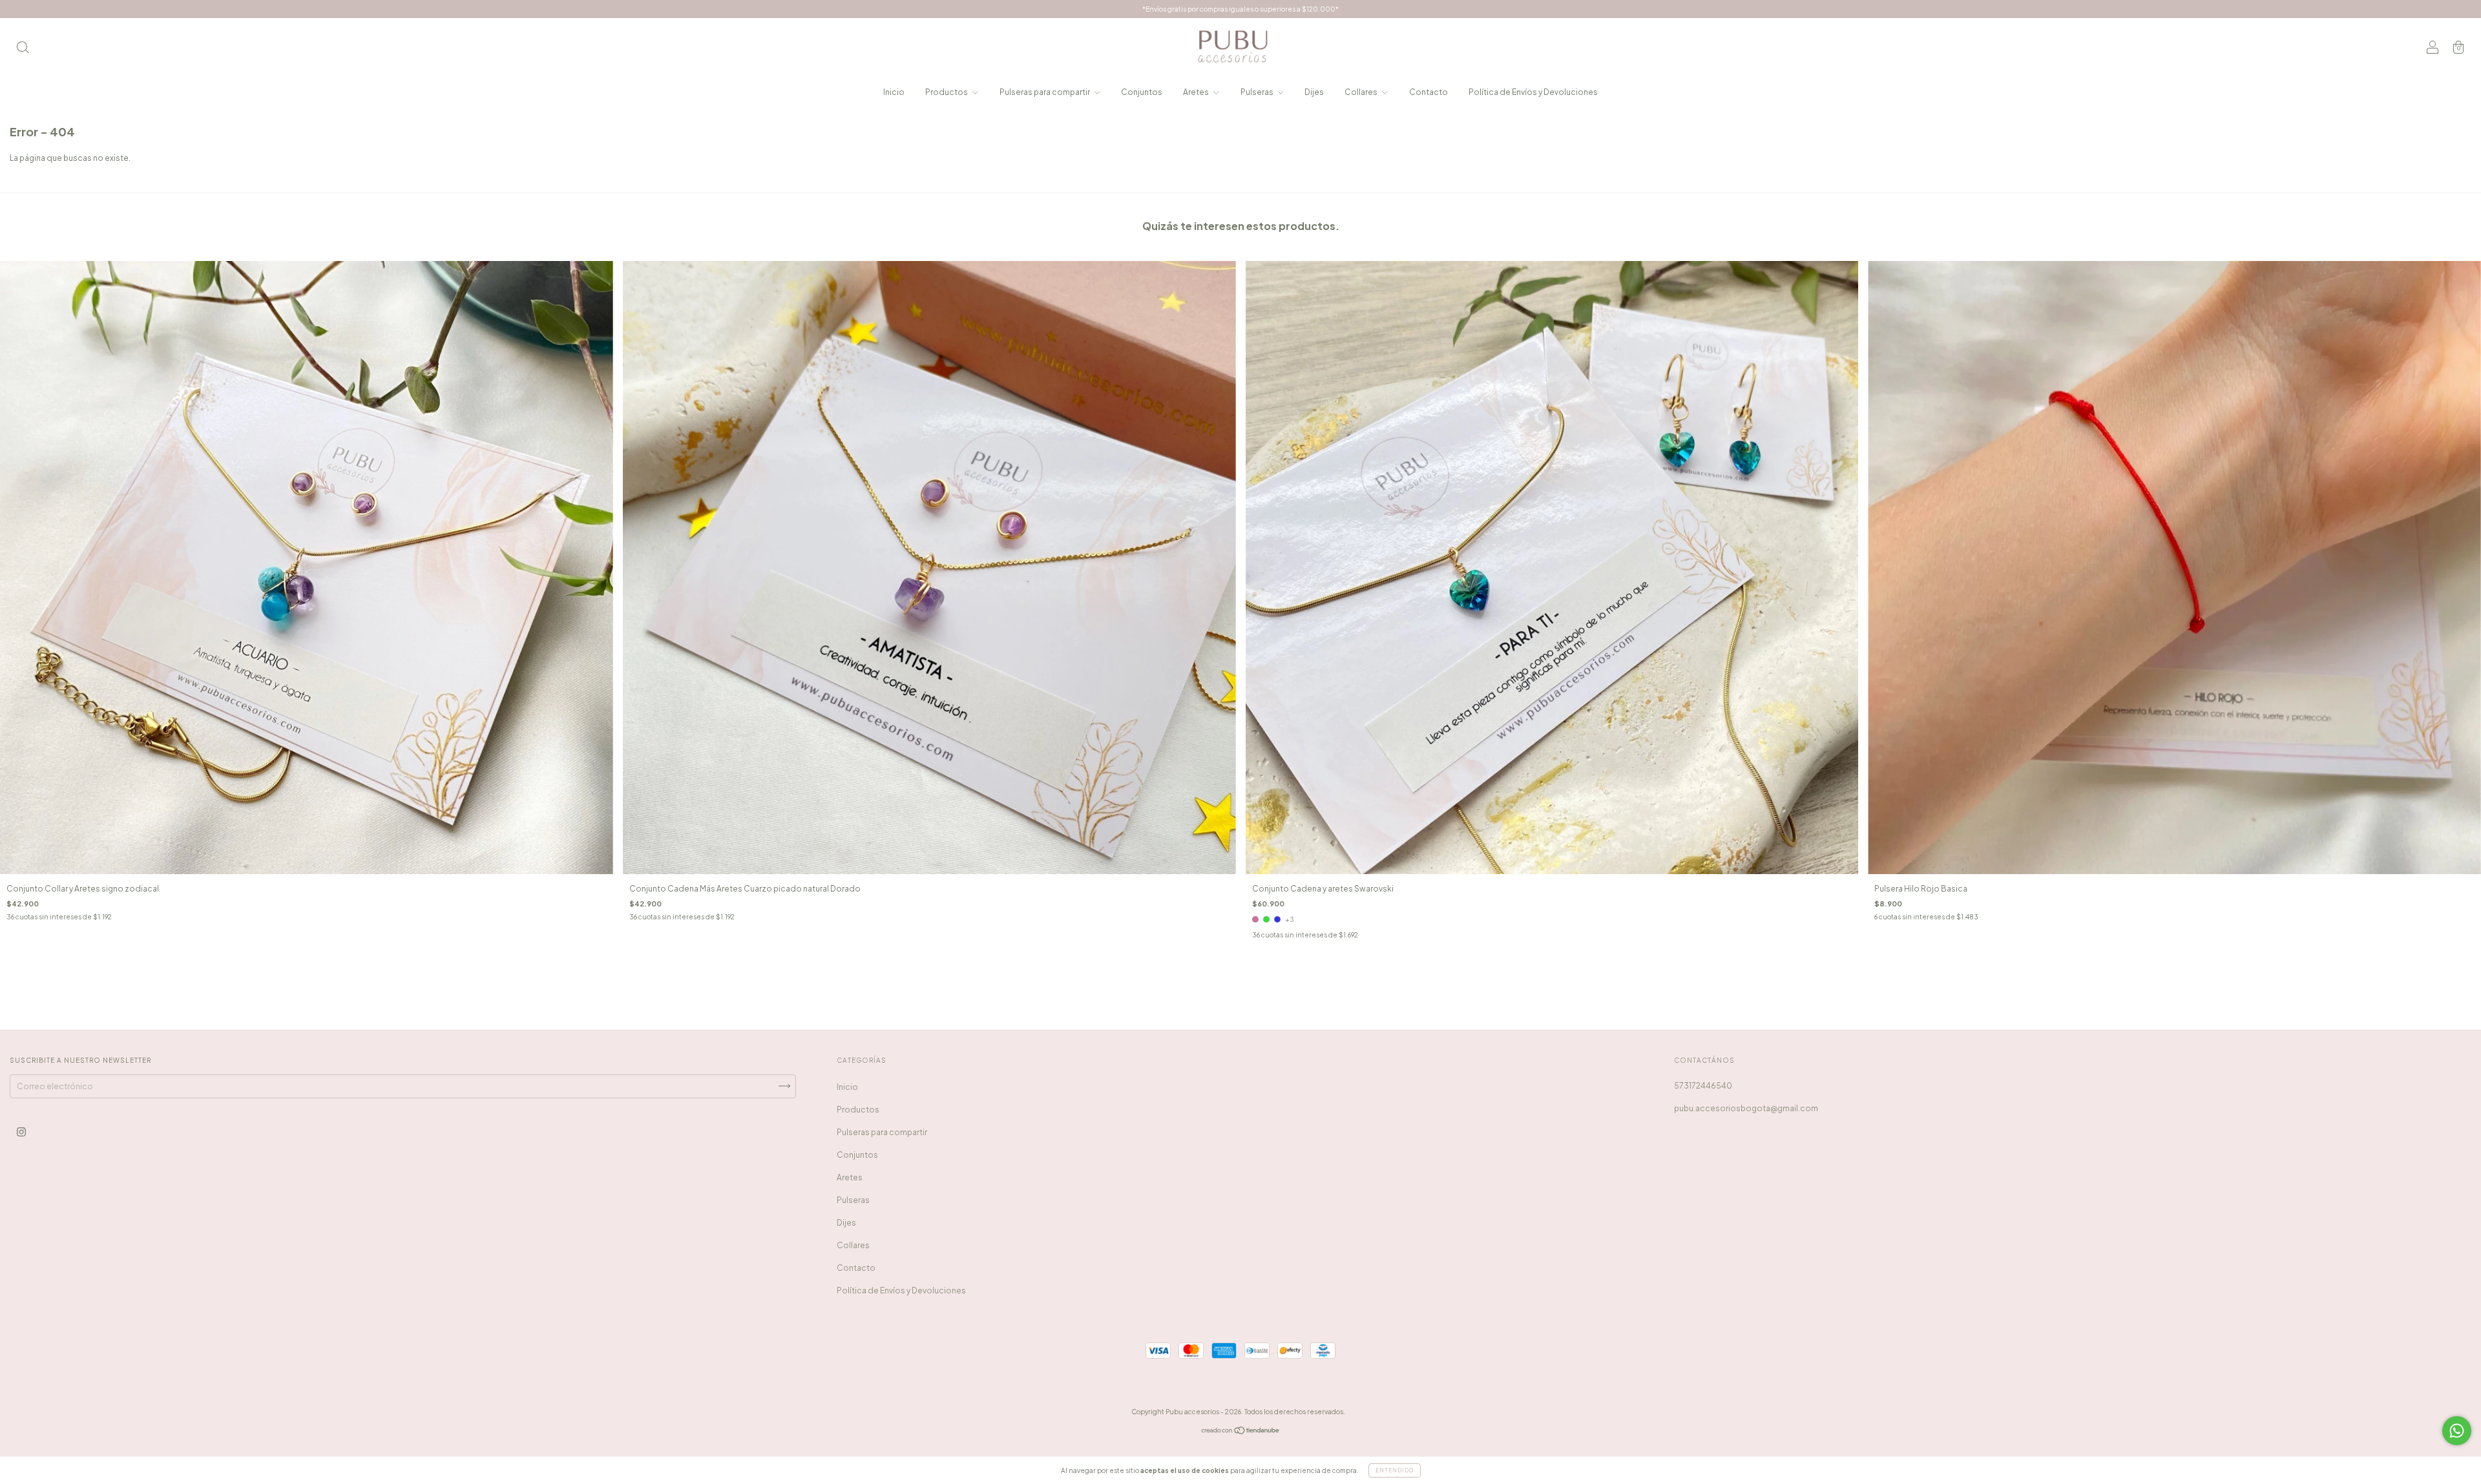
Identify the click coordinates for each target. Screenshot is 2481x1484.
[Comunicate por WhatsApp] (2457, 1431)
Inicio (894, 92)
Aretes (1197, 92)
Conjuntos (1142, 92)
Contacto (1429, 92)
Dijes (1314, 92)
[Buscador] (23, 49)
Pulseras (1258, 92)
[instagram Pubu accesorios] (21, 1132)
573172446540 (1703, 1086)
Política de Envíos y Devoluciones (1533, 92)
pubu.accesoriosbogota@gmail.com (1746, 1108)
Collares (1362, 92)
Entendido (1395, 1470)
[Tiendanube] (1241, 1432)
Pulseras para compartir (1045, 92)
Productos (947, 92)
